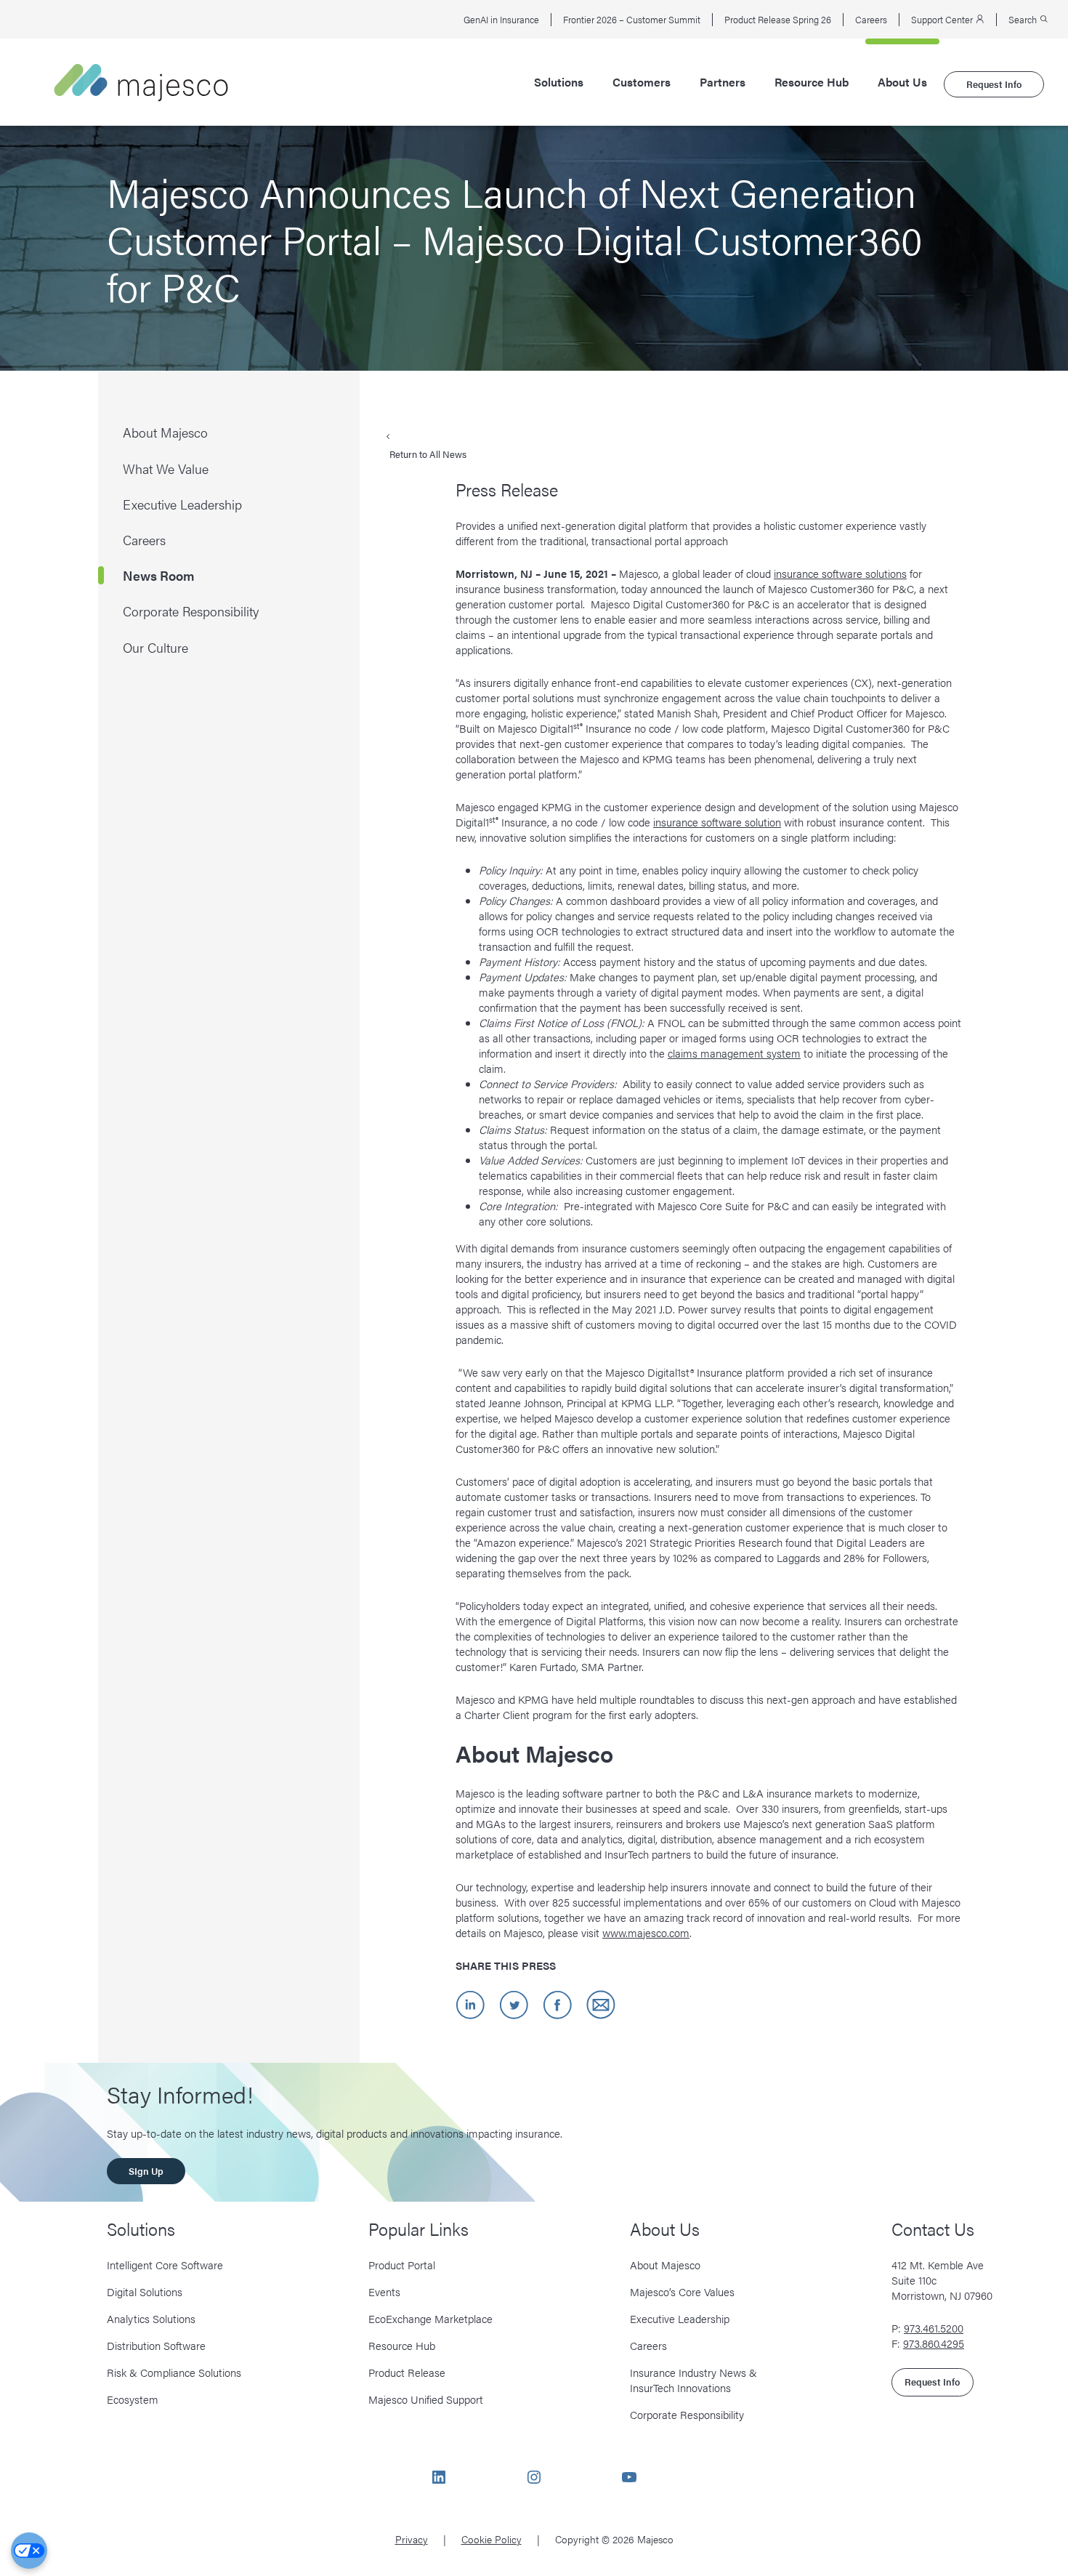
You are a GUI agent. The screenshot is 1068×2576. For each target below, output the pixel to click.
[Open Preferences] (29, 2551)
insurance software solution (717, 822)
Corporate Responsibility (687, 2414)
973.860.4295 (934, 2343)
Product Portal (402, 2265)
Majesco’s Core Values (682, 2291)
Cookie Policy (491, 2539)
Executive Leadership (680, 2318)
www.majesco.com (646, 1932)
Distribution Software (156, 2345)
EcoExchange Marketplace (430, 2318)
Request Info (994, 84)
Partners (723, 82)
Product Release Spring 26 (778, 20)
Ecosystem (133, 2399)
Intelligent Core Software (165, 2265)
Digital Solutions (145, 2291)
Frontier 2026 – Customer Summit (632, 20)
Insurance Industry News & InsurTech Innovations (693, 2380)
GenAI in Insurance (501, 20)
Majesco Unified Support (426, 2399)
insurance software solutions (840, 573)
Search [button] (1024, 20)
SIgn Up (146, 2171)
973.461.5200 (934, 2328)
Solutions (559, 82)
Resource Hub (812, 82)
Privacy (412, 2539)
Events (384, 2291)
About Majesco (665, 2265)
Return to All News (428, 454)
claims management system (734, 1053)
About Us (902, 82)
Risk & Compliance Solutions (174, 2372)
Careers (871, 20)
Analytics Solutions (151, 2318)
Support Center (943, 20)
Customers (642, 82)
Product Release (407, 2372)
